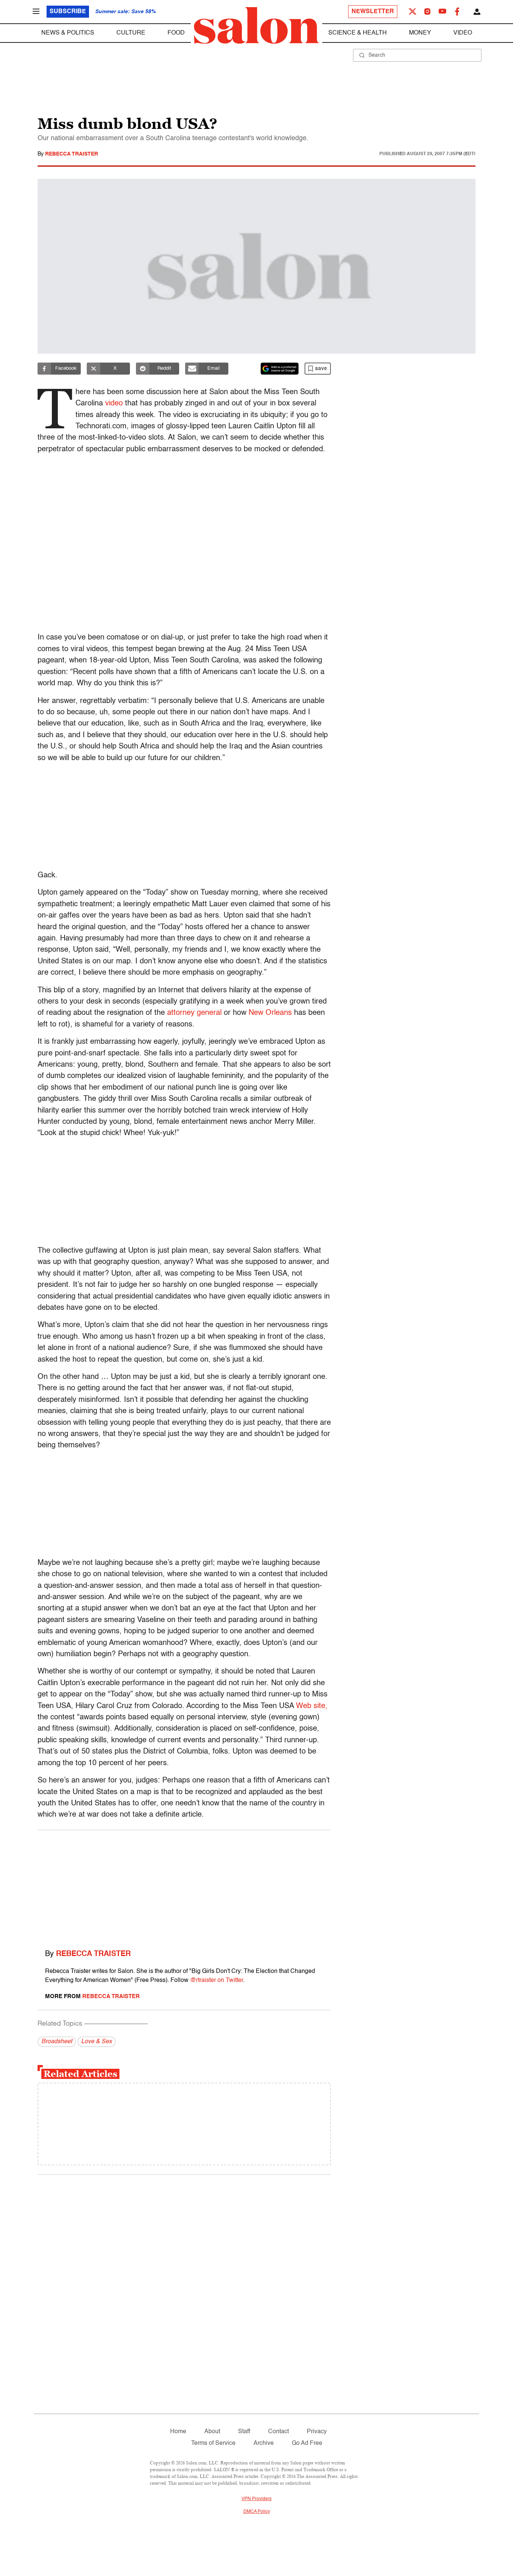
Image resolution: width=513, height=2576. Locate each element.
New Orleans (270, 1013)
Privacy (317, 2432)
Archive (264, 2443)
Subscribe (68, 12)
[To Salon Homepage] (256, 26)
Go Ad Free (307, 2443)
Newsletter (373, 12)
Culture (131, 33)
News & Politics (68, 33)
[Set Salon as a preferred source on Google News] (280, 369)
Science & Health (358, 33)
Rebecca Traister (72, 154)
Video (463, 33)
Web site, (312, 1706)
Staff (244, 2432)
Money (420, 33)
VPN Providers (256, 2499)
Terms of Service (213, 2443)
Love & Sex (97, 2042)
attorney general (194, 1013)
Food (176, 33)
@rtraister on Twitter (217, 1980)
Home (178, 2432)
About (212, 2432)
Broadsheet (57, 2042)
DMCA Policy (257, 2512)
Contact (278, 2432)
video (114, 404)
